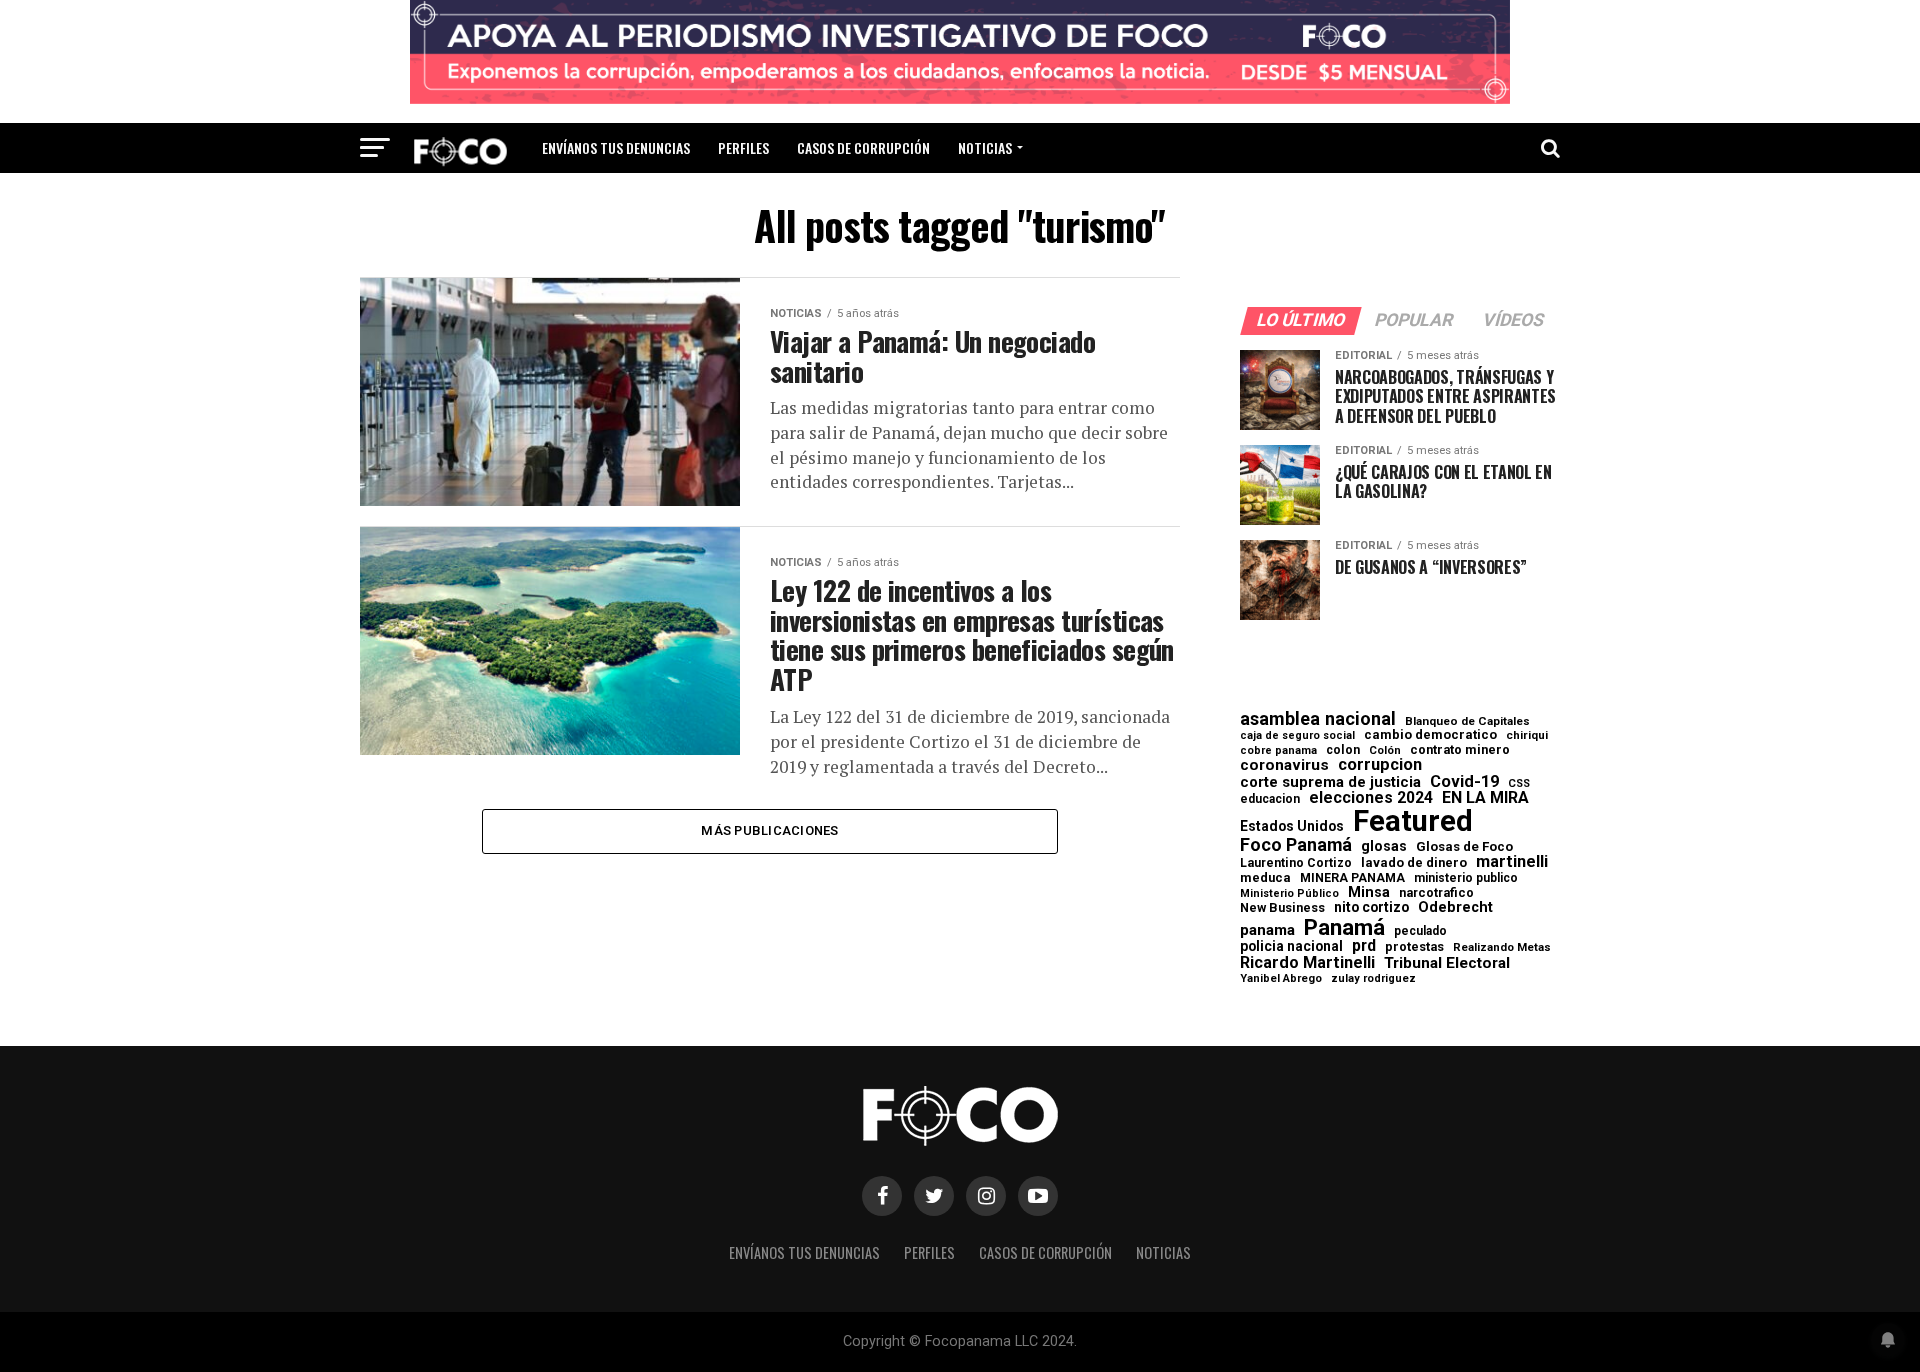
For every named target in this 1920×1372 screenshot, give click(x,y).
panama (1267, 930)
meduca (1265, 878)
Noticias (985, 147)
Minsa (1369, 892)
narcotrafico (1436, 893)
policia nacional (1291, 947)
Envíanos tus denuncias (616, 147)
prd (1364, 946)
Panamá (1344, 927)
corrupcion (1380, 765)
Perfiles (743, 147)
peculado (1420, 931)
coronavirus (1284, 765)
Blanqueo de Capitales (1467, 722)
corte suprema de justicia (1330, 782)
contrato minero (1460, 750)
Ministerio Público (1289, 894)
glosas (1384, 846)
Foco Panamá (1296, 845)
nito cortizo (1371, 908)
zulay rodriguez (1373, 979)
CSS (1519, 784)
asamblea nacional (1318, 719)
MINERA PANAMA (1352, 878)
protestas (1414, 947)
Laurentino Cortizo (1296, 863)
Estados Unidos (1292, 827)
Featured (1413, 821)
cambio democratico (1430, 735)
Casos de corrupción (863, 147)
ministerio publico (1466, 878)
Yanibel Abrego (1281, 978)
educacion (1270, 799)
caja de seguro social (1297, 736)
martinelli (1512, 862)
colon (1343, 750)
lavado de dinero (1414, 863)
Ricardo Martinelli (1307, 963)
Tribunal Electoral (1447, 963)
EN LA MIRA (1485, 798)
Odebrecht (1455, 907)
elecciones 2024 (1371, 798)
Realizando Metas (1502, 947)
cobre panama (1278, 751)
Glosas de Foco (1464, 846)
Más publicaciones (769, 830)
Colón (1385, 750)
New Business (1282, 908)
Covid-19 (1464, 782)
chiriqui (1527, 735)
